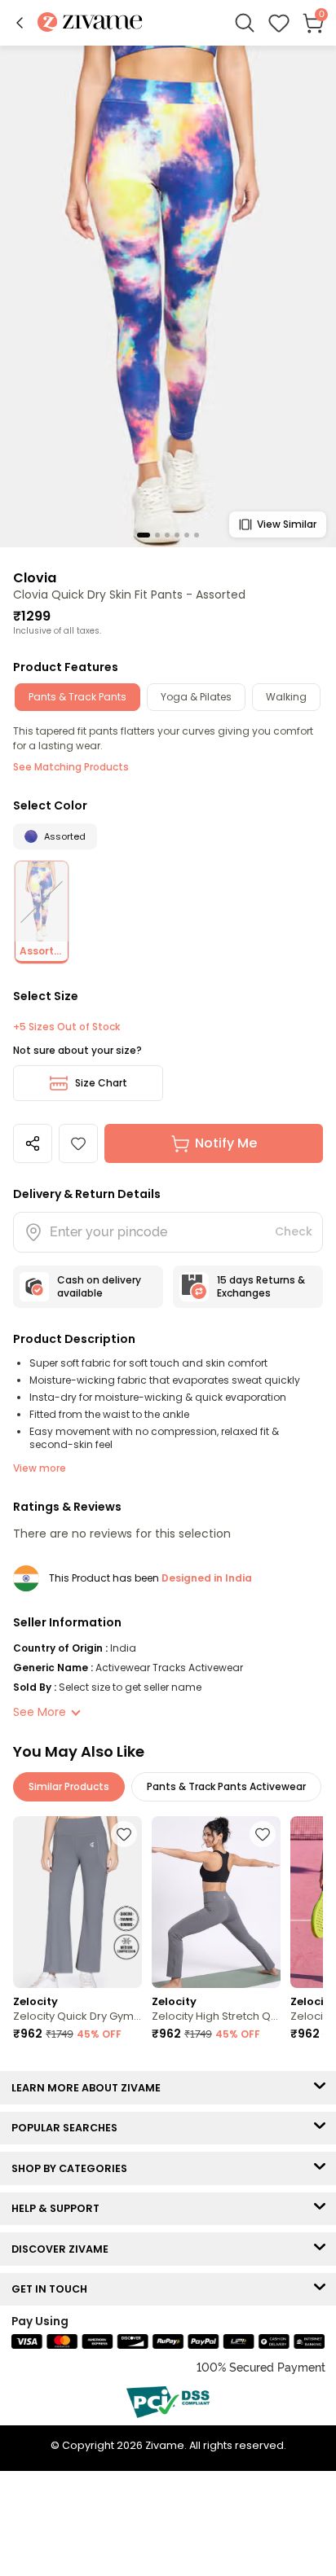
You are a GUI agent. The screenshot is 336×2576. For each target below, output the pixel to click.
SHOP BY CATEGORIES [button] (73, 2168)
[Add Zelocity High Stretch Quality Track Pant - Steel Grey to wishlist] (263, 1834)
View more (40, 1468)
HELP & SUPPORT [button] (59, 2208)
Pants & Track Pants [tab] (77, 697)
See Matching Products (71, 767)
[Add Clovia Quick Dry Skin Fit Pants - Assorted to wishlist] (78, 1143)
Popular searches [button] (68, 2128)
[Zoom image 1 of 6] (168, 296)
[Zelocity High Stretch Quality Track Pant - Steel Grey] (216, 1902)
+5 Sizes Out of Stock (66, 1027)
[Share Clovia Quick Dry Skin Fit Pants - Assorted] (33, 1143)
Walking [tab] (286, 697)
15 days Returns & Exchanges (261, 1286)
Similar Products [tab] (69, 1786)
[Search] (245, 23)
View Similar (287, 524)
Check (294, 1231)
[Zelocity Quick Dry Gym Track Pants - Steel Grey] (77, 1902)
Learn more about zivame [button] (90, 2088)
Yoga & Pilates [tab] (196, 697)
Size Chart (101, 1083)
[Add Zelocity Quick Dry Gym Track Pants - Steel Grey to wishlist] (124, 1834)
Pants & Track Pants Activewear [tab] (226, 1786)
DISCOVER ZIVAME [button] (64, 2249)
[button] (20, 23)
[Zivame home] (90, 23)
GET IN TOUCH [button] (53, 2289)
